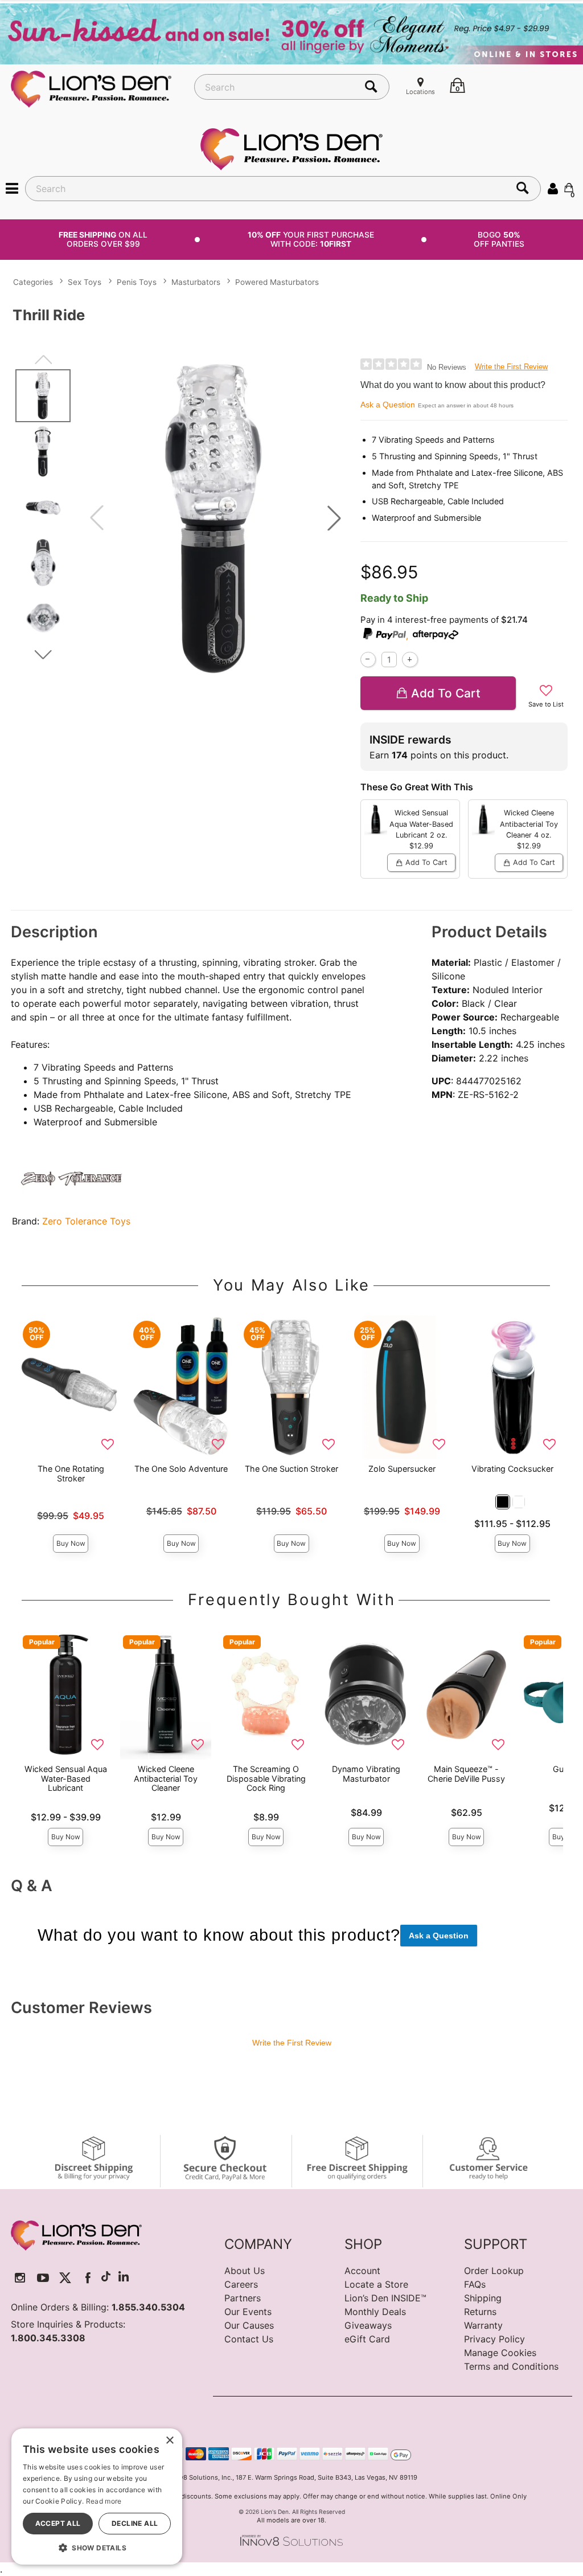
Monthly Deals (375, 2312)
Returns (480, 2312)
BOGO (499, 239)
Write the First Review (511, 367)
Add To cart (446, 693)
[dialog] (97, 2497)
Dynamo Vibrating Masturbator (366, 1773)
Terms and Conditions (511, 2366)
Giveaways (368, 2325)
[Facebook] (88, 2278)
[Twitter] (65, 2278)
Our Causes (249, 2325)
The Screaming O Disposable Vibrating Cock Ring (266, 1778)
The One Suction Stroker (291, 1469)
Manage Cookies (500, 2353)
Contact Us (249, 2339)
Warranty (483, 2325)
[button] (12, 188)
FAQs (475, 2284)
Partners (243, 2298)
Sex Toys (85, 282)
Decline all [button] (135, 2523)
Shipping (483, 2298)
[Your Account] (553, 188)
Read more (104, 2501)
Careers (241, 2284)
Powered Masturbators (277, 282)
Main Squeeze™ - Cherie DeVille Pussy (466, 1773)
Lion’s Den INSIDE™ (385, 2298)
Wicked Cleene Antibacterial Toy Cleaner (166, 1778)
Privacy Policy (494, 2339)
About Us (245, 2271)
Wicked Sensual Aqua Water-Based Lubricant (66, 1778)
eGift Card (367, 2339)
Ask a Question (388, 405)
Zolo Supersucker (402, 1469)
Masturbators (196, 282)
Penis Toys (137, 282)
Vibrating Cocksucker (512, 1469)
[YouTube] (43, 2278)
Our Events (248, 2312)
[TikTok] (106, 2278)
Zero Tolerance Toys (86, 1221)
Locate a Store (376, 2284)
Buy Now (71, 1543)
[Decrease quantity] (368, 660)
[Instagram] (20, 2278)
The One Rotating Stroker (71, 1473)
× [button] (169, 2441)
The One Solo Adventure (181, 1469)
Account (362, 2271)
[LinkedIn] (124, 2278)
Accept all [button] (58, 2523)
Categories (33, 282)
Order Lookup (494, 2271)
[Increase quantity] (410, 660)
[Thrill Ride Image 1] (215, 518)
